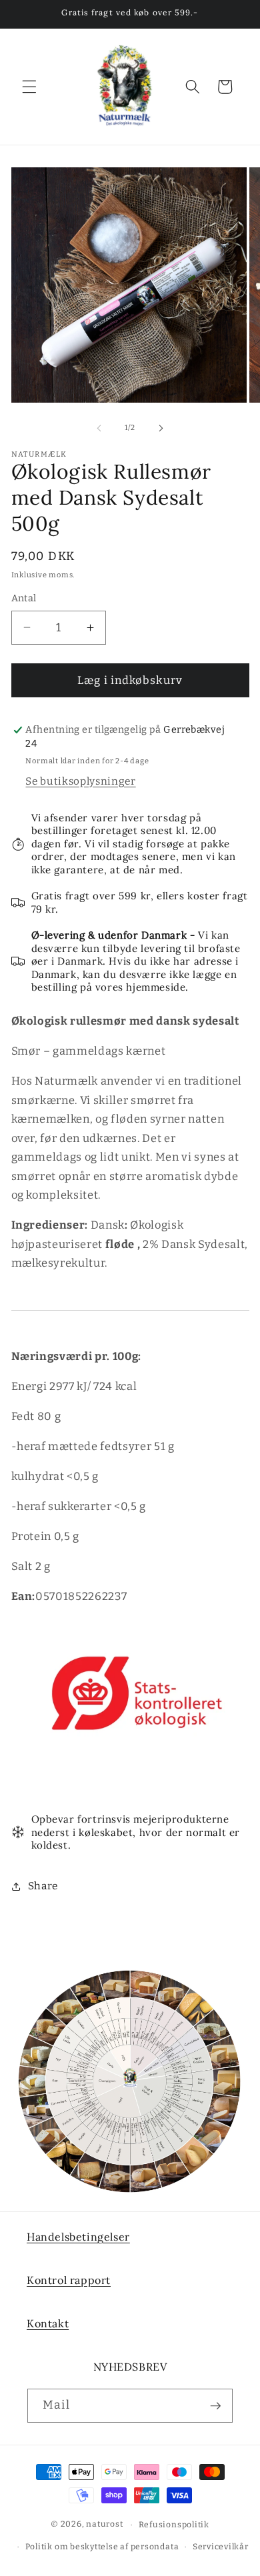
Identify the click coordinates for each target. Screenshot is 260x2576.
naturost (104, 2525)
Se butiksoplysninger (80, 781)
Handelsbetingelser (78, 2237)
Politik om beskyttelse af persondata (102, 2547)
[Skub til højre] (161, 428)
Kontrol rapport (69, 2280)
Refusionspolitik (174, 2525)
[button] (29, 87)
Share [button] (43, 1886)
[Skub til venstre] (99, 428)
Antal (24, 598)
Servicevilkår (221, 2547)
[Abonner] (215, 2406)
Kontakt (48, 2323)
